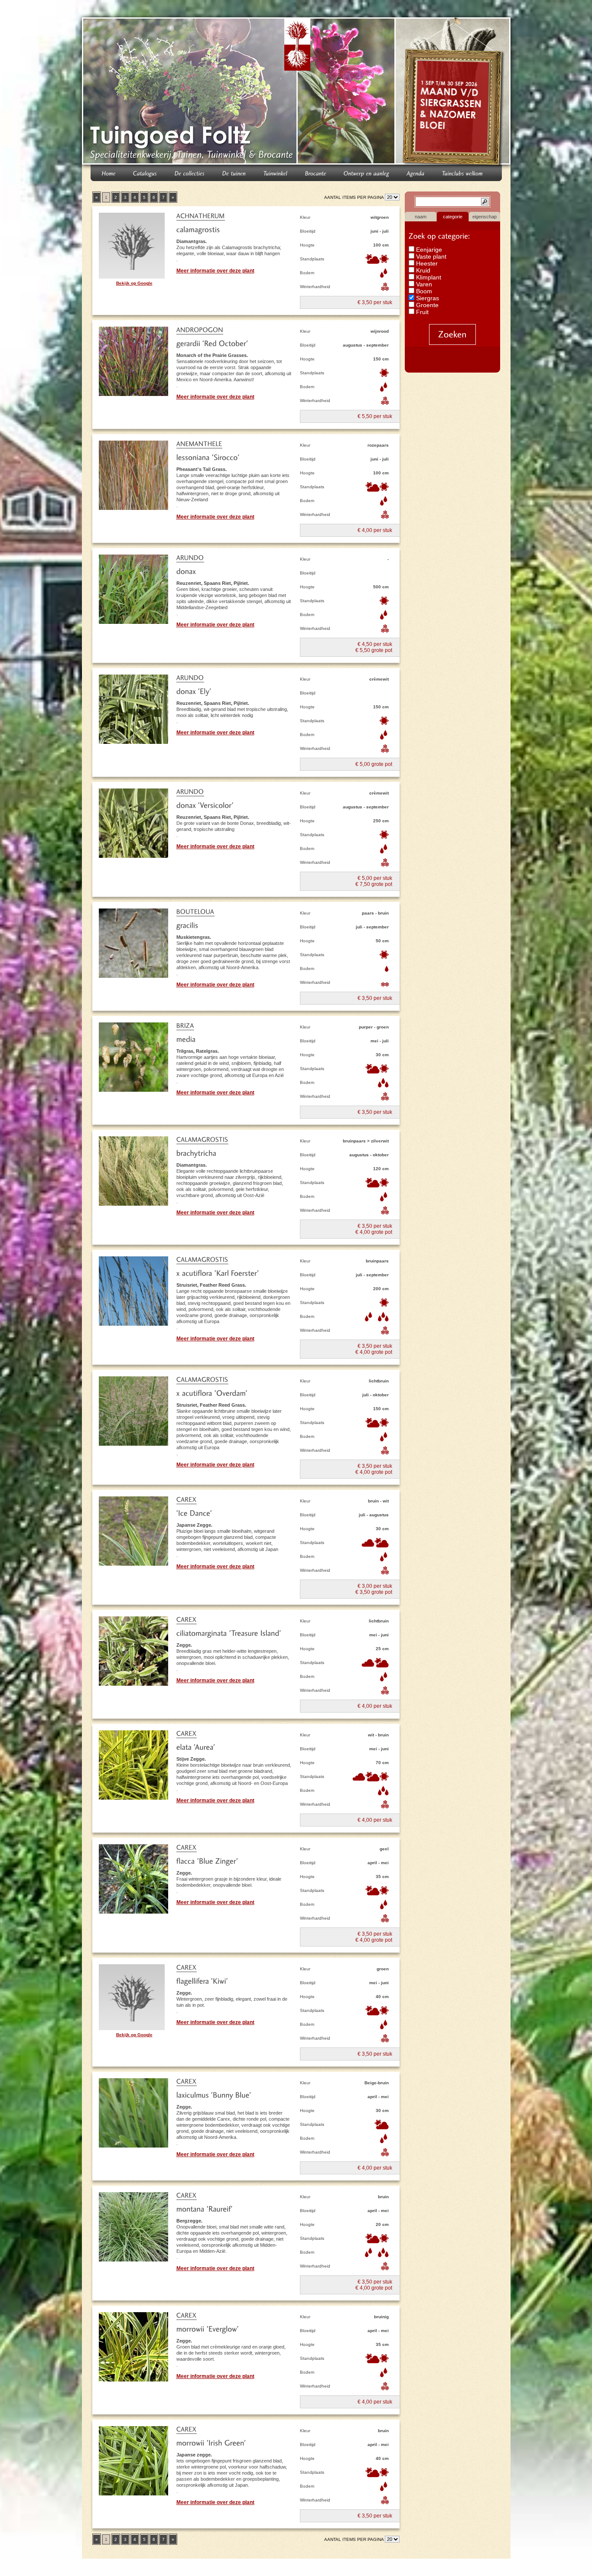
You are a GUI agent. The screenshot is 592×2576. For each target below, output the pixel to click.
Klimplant (428, 277)
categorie (453, 217)
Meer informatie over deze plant (215, 271)
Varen (423, 284)
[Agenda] (416, 173)
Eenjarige (428, 250)
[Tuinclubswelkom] (463, 173)
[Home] (109, 173)
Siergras (427, 298)
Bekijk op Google (134, 283)
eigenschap (485, 217)
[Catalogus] (145, 173)
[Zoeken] (452, 334)
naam (421, 217)
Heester (426, 263)
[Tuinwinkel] (276, 173)
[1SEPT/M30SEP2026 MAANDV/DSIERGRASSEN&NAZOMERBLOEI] (454, 93)
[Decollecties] (190, 173)
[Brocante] (316, 173)
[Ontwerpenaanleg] (367, 173)
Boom (423, 291)
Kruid (422, 270)
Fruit (421, 312)
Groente (426, 305)
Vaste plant (430, 256)
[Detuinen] (234, 173)
